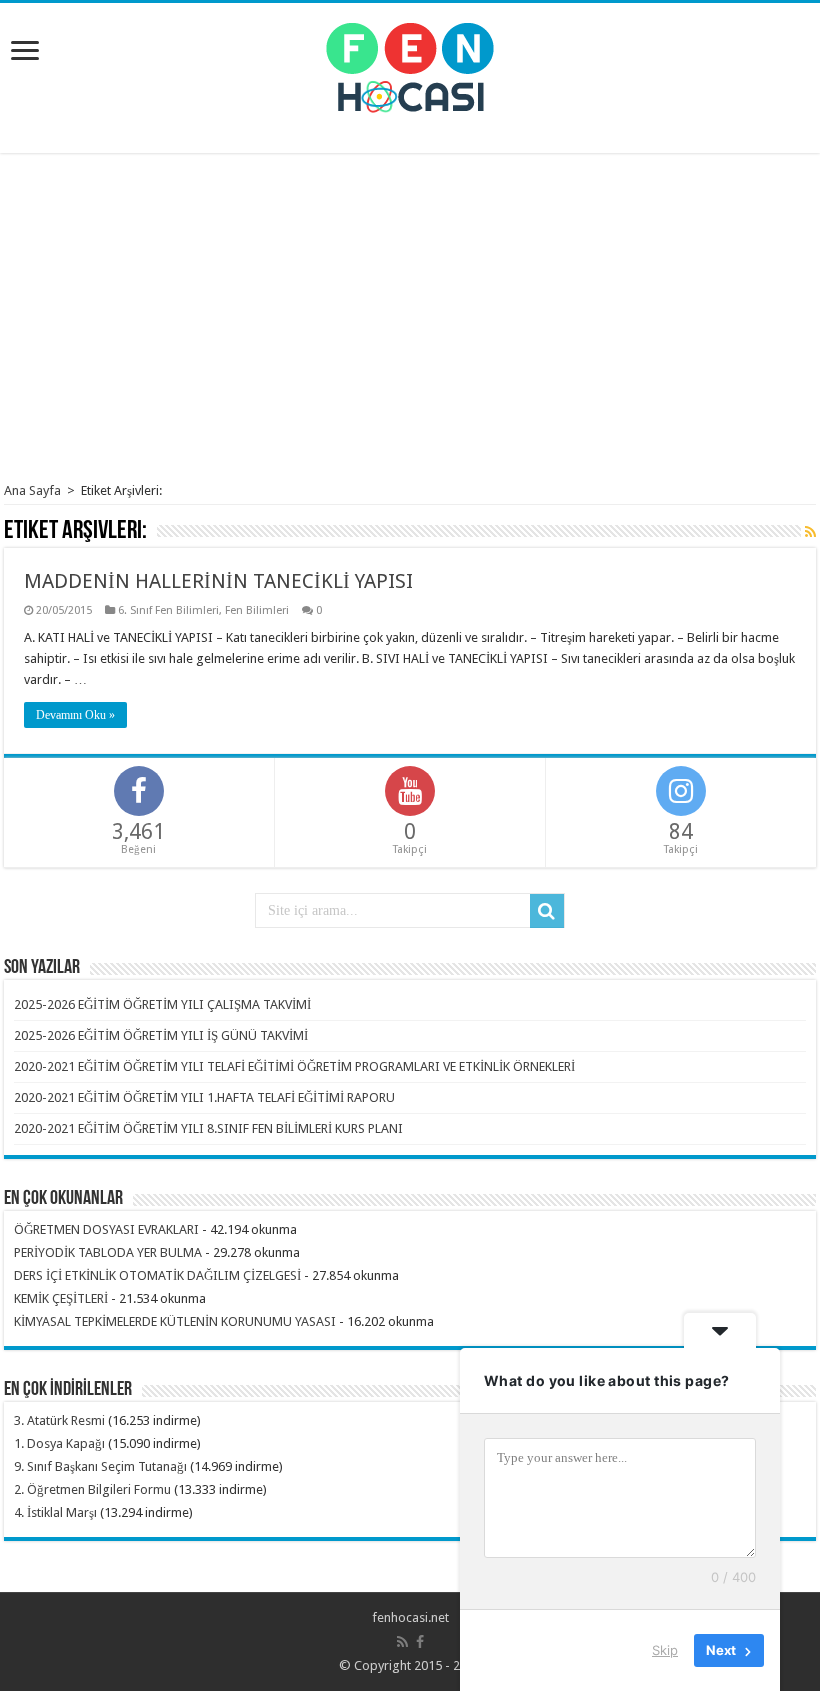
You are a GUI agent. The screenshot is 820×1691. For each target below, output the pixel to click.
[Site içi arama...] (547, 911)
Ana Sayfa (32, 490)
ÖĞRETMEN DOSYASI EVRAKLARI (106, 1229)
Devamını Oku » (75, 715)
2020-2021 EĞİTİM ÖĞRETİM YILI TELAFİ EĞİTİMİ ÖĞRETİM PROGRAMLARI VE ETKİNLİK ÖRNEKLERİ (294, 1066)
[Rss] (402, 1642)
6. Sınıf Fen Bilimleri (168, 610)
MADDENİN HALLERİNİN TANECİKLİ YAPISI (218, 581)
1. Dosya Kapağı (59, 1443)
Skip (665, 1650)
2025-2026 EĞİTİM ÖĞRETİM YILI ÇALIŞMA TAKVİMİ (162, 1004)
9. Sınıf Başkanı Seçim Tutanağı (100, 1466)
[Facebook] (420, 1642)
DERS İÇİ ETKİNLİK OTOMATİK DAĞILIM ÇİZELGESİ (157, 1275)
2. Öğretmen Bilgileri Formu (92, 1489)
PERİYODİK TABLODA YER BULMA (108, 1252)
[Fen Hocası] (410, 64)
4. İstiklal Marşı (55, 1512)
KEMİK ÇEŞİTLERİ (61, 1298)
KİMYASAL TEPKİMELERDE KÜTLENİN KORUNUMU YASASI (175, 1321)
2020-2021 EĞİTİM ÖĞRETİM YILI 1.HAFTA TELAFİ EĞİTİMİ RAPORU (204, 1097)
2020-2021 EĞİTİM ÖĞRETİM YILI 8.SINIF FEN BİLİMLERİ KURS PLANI (208, 1128)
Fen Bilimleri (257, 610)
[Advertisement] (410, 318)
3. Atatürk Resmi (59, 1420)
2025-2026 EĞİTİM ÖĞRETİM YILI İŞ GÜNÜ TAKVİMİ (161, 1035)
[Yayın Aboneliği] (810, 532)
